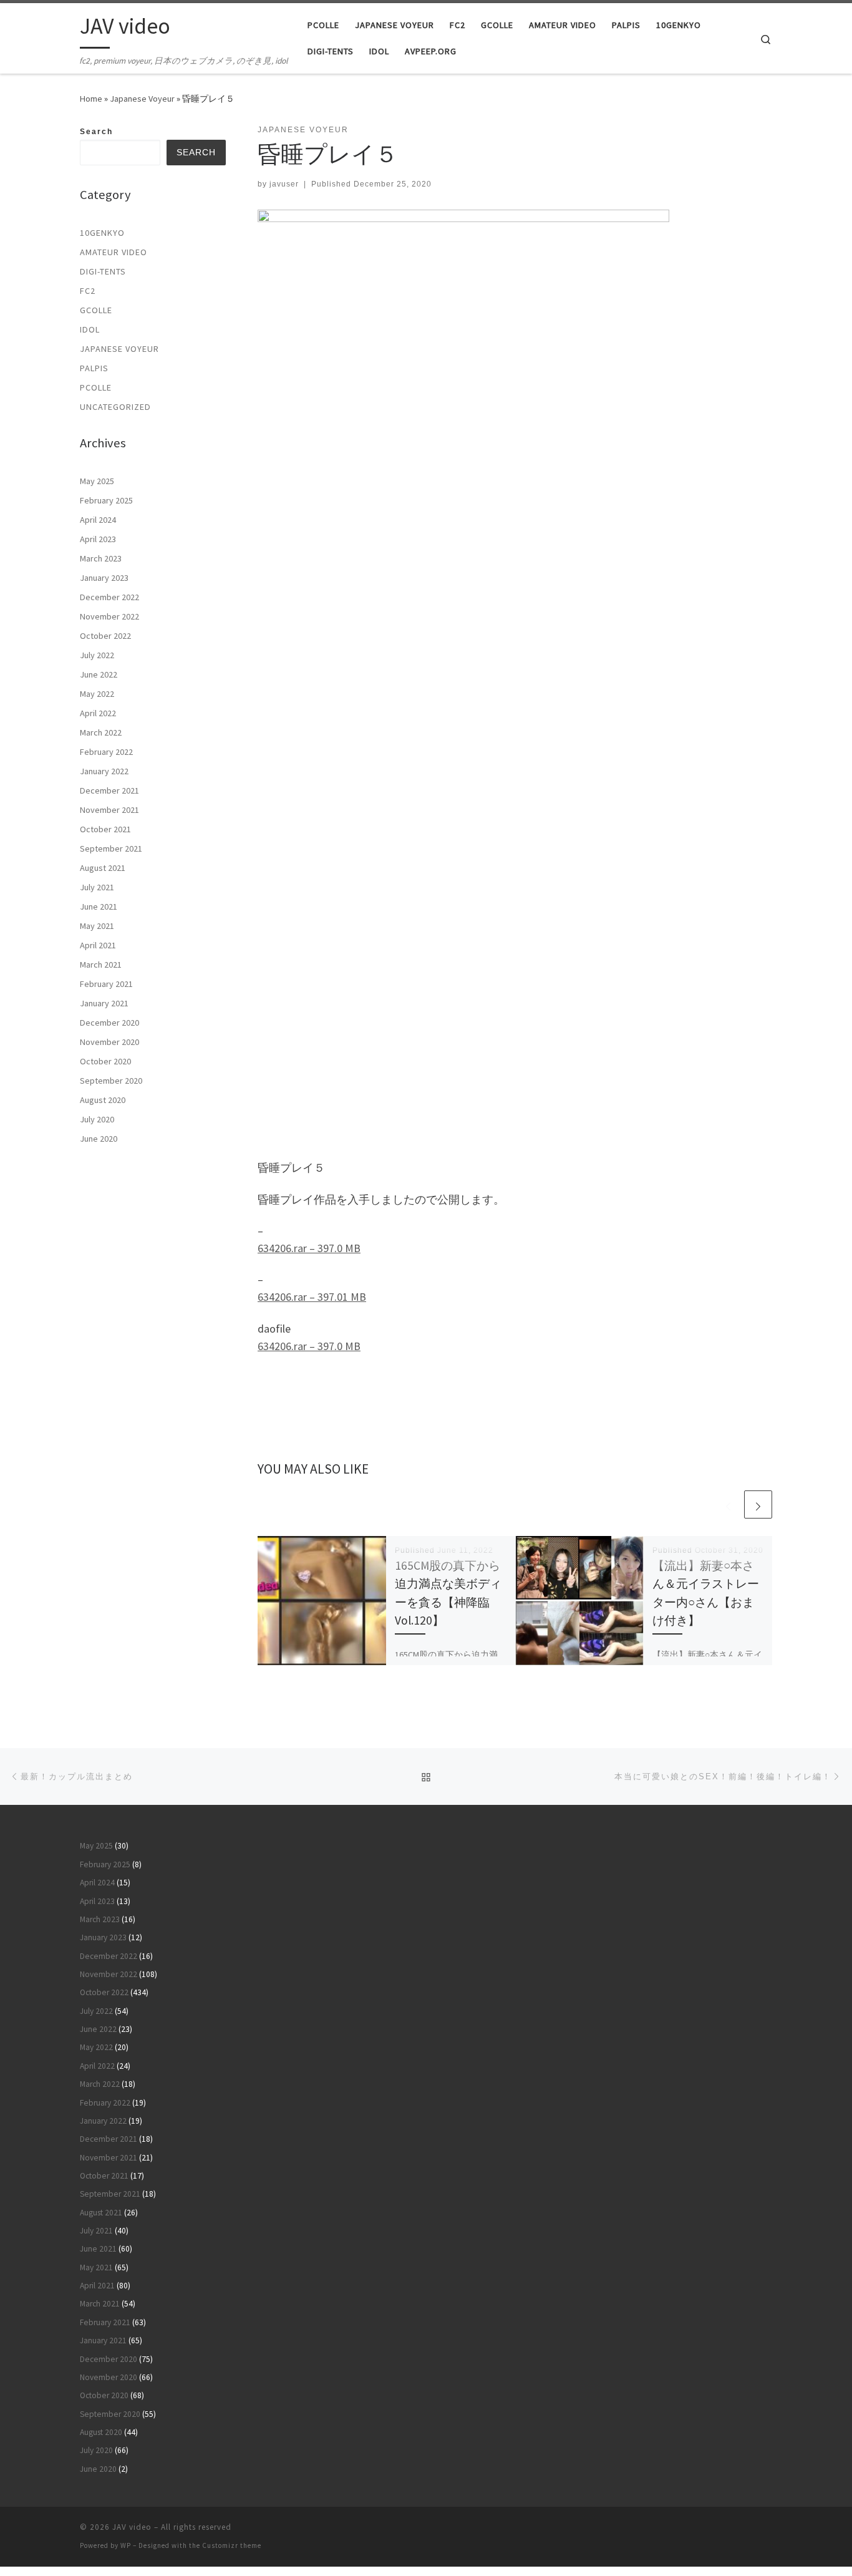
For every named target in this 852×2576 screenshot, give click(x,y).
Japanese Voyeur (142, 99)
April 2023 (98, 539)
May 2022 (97, 694)
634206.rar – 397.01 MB (312, 1297)
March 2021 (101, 965)
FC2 (88, 291)
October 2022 (105, 636)
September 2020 (111, 1081)
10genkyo (102, 233)
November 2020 (109, 1042)
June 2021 (99, 906)
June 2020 (99, 1139)
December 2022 (109, 597)
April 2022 (98, 713)
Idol (90, 329)
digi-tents (103, 271)
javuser (284, 184)
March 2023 (101, 558)
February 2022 (106, 752)
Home (91, 99)
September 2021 (111, 848)
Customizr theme (232, 2545)
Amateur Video (114, 252)
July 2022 (97, 655)
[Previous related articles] (728, 1504)
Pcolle (96, 387)
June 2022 (99, 674)
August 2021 (103, 868)
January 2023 (104, 578)
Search (96, 132)
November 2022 (109, 616)
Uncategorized (115, 407)
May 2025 (97, 481)
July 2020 (97, 1119)
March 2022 (101, 732)
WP (126, 2545)
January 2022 (104, 771)
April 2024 (98, 520)
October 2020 (105, 1061)
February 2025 (106, 500)
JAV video (132, 2527)
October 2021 (105, 829)
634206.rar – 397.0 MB (309, 1248)
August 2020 (103, 1100)
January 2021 (104, 1003)
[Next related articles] (758, 1504)
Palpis (94, 368)
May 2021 (97, 926)
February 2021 (106, 984)
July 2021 (97, 887)
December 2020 (109, 1023)
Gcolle (96, 310)
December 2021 (109, 790)
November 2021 (109, 810)
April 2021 (98, 945)
